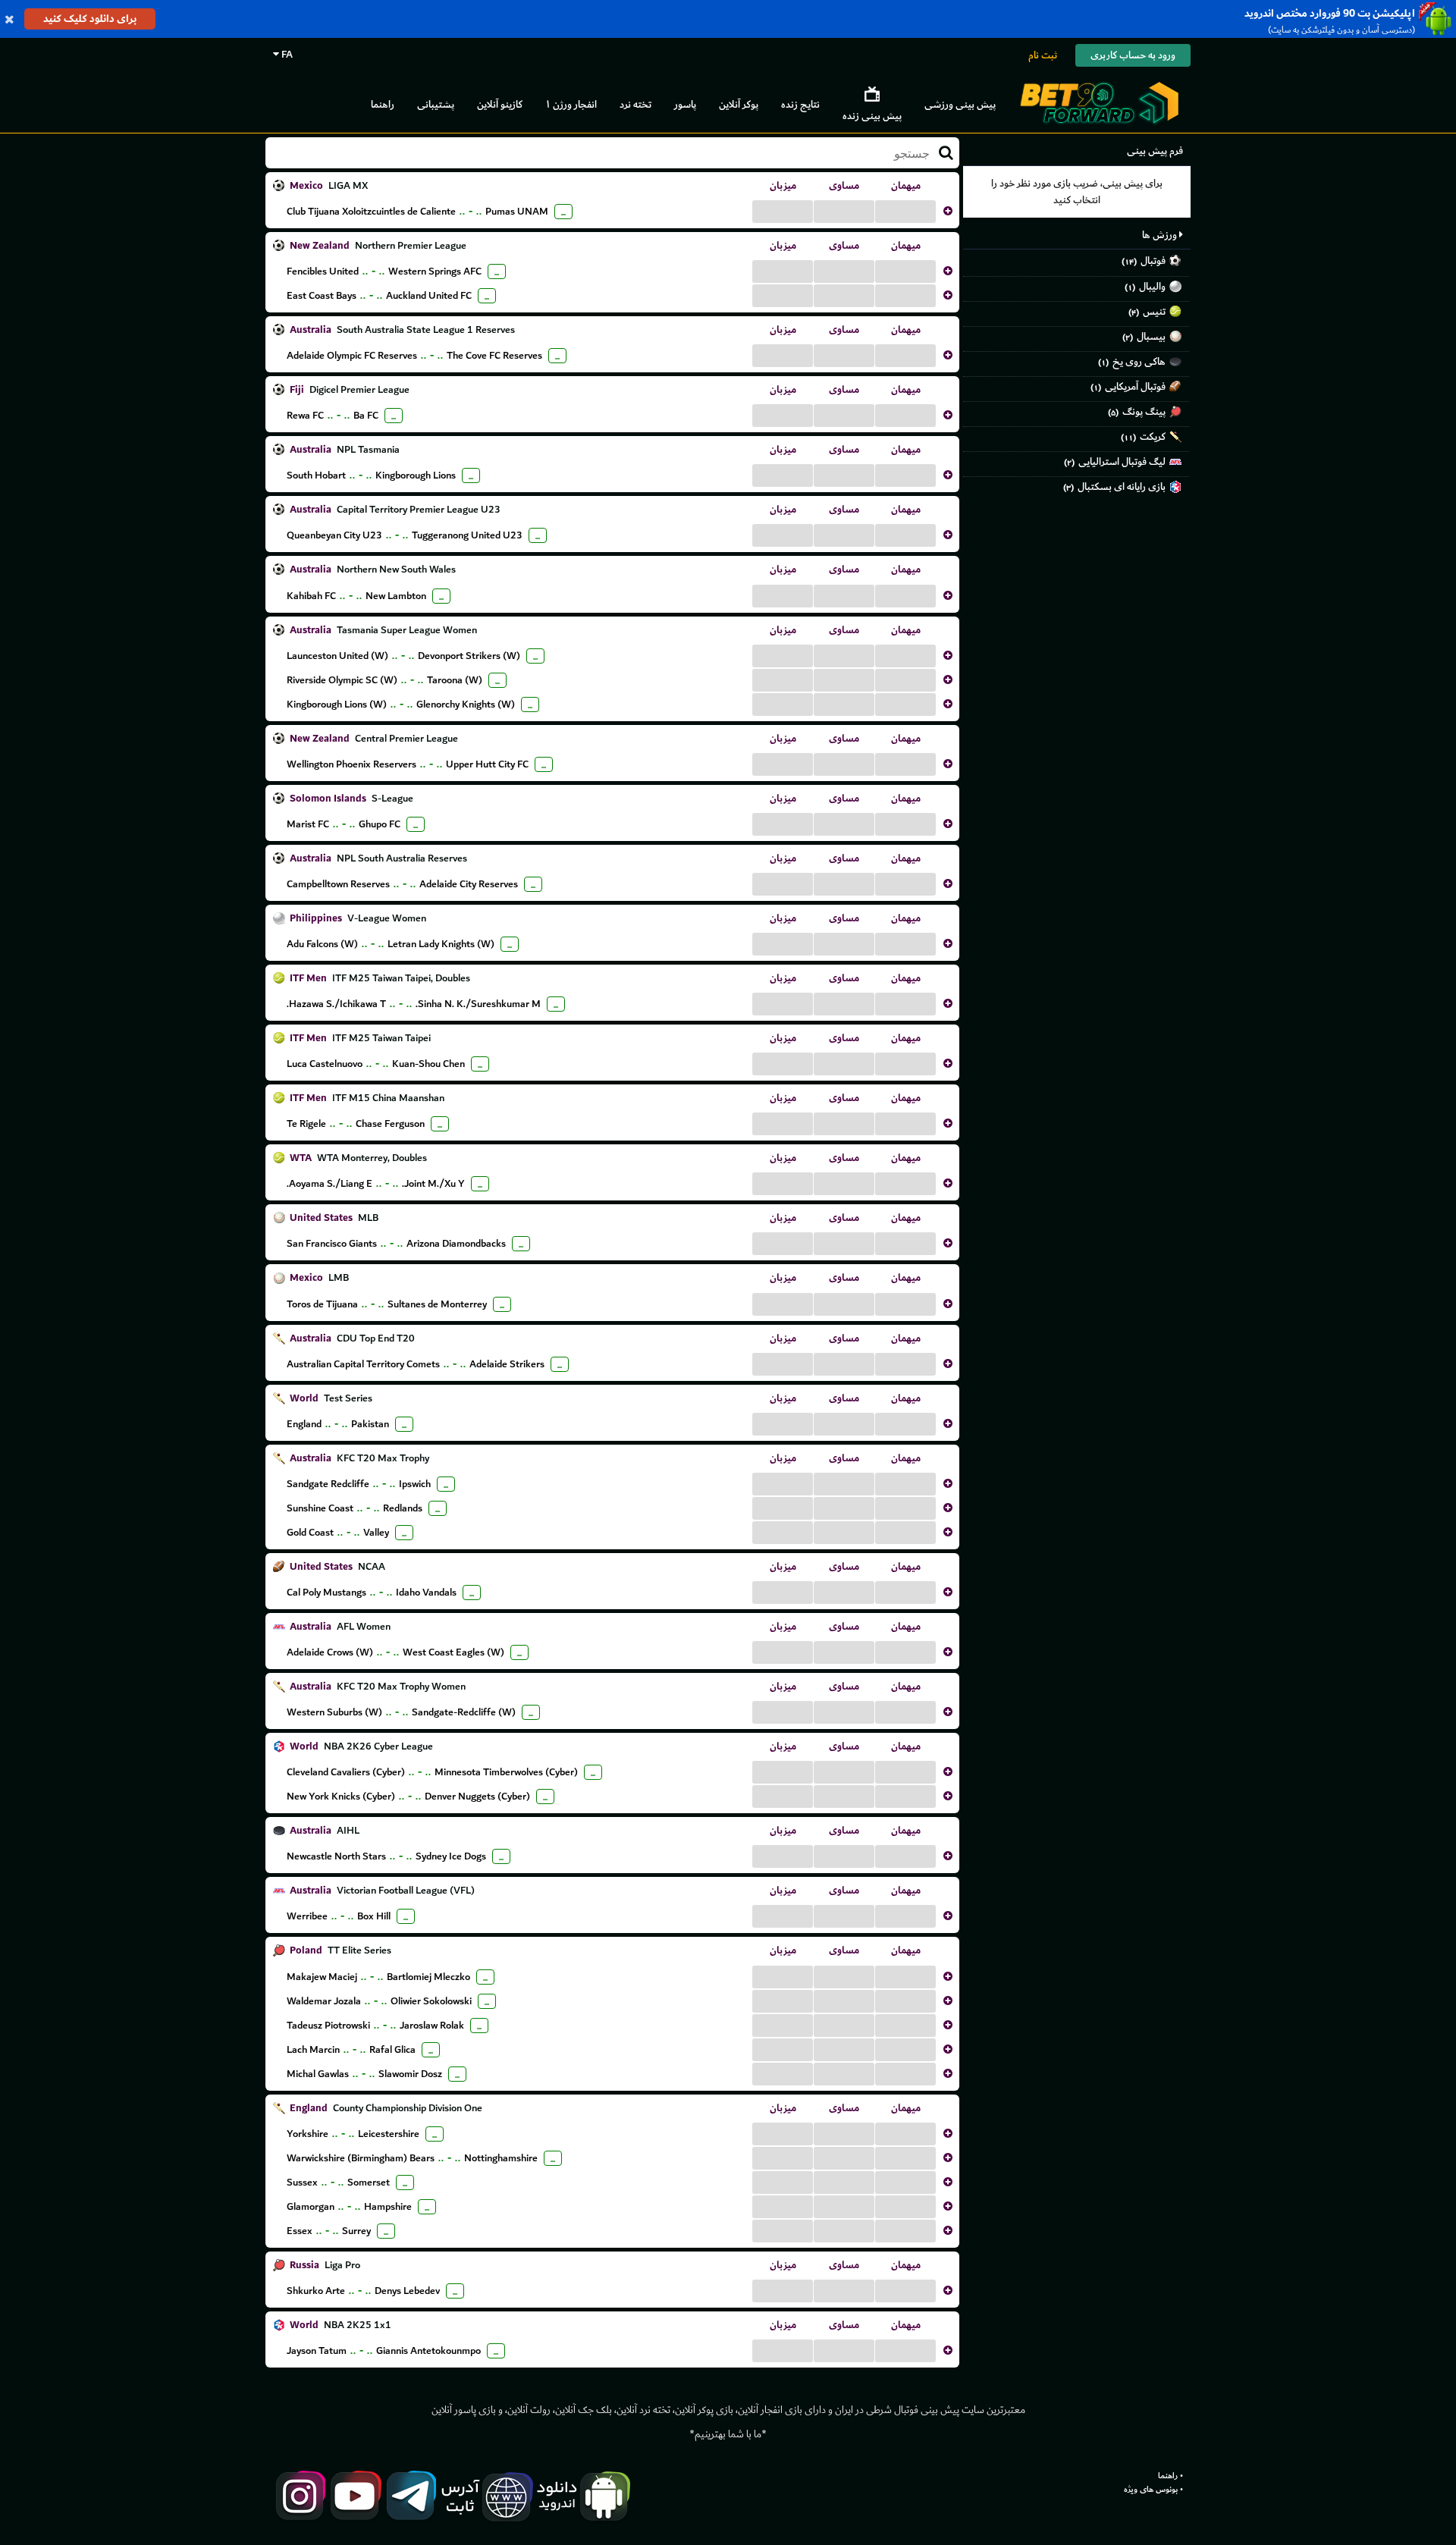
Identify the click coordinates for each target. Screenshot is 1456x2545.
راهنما (383, 104)
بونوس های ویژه (1151, 2490)
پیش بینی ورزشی (960, 104)
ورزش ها (1161, 235)
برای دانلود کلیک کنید (90, 19)
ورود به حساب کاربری (1133, 55)
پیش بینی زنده (872, 116)
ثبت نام (1043, 55)
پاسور (685, 104)
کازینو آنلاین (500, 104)
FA (286, 54)
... (783, 211)
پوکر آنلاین (739, 104)
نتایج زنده (800, 104)
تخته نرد (635, 104)
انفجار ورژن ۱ (571, 104)
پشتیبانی (436, 104)
